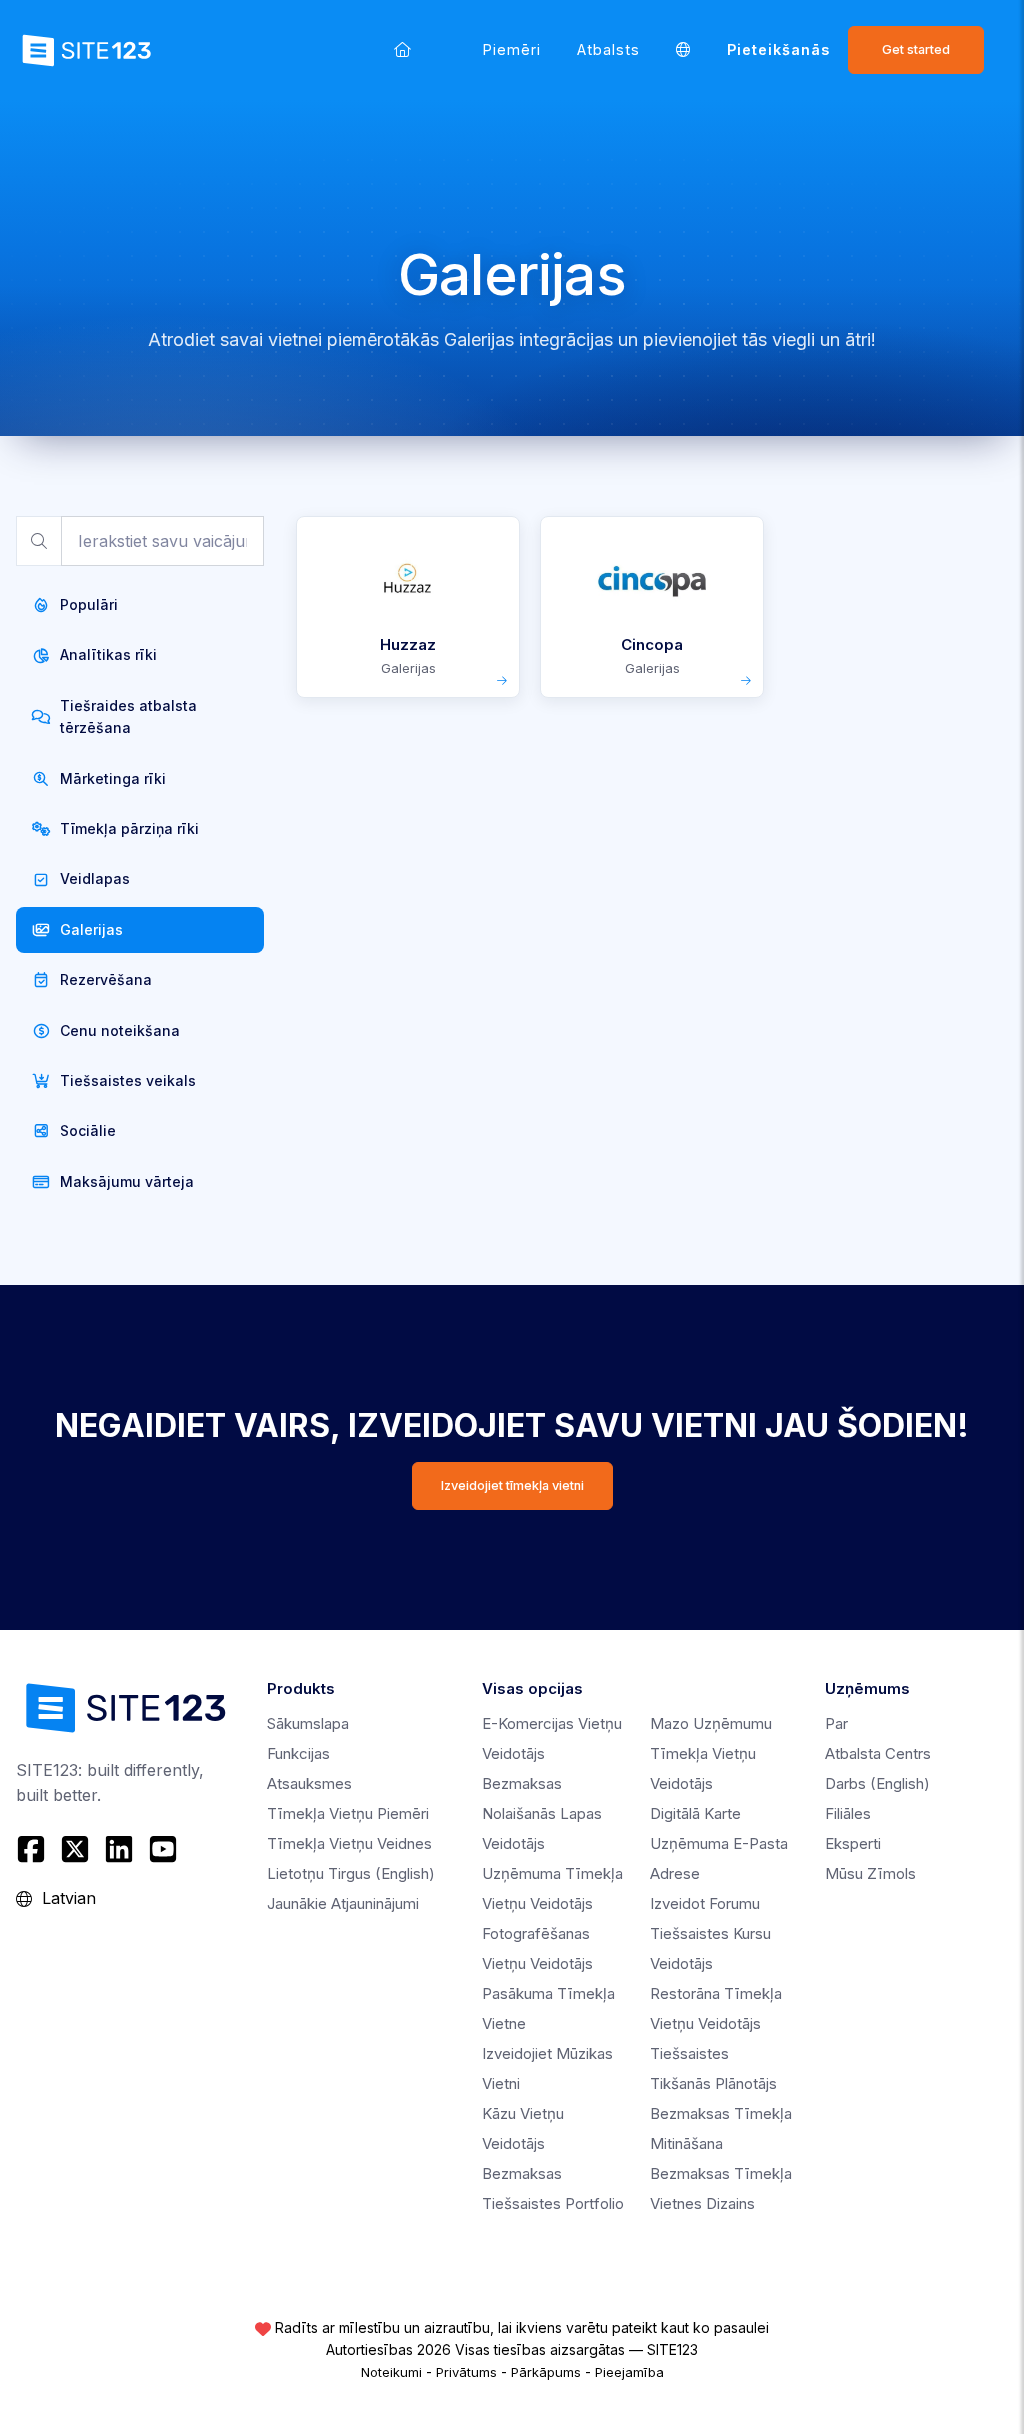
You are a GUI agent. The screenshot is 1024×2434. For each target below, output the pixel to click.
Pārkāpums (546, 2372)
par (836, 1723)
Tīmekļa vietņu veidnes (349, 1843)
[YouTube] (163, 1849)
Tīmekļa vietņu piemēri (348, 1813)
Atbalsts (608, 49)
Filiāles (848, 1813)
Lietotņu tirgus (351, 1873)
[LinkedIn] (119, 1849)
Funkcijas (298, 1753)
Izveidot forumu (705, 1903)
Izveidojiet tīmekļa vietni (512, 1485)
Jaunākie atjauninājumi (343, 1903)
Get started (916, 49)
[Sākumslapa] (402, 49)
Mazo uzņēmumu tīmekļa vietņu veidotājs (711, 1753)
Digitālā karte (695, 1813)
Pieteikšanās (778, 49)
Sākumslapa (308, 1723)
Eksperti (853, 1843)
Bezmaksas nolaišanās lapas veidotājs (542, 1813)
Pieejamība (629, 2372)
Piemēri (512, 49)
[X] (75, 1849)
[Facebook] (33, 1849)
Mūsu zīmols (870, 1873)
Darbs (877, 1783)
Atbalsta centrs (878, 1753)
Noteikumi (391, 2372)
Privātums (466, 2372)
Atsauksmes (309, 1783)
